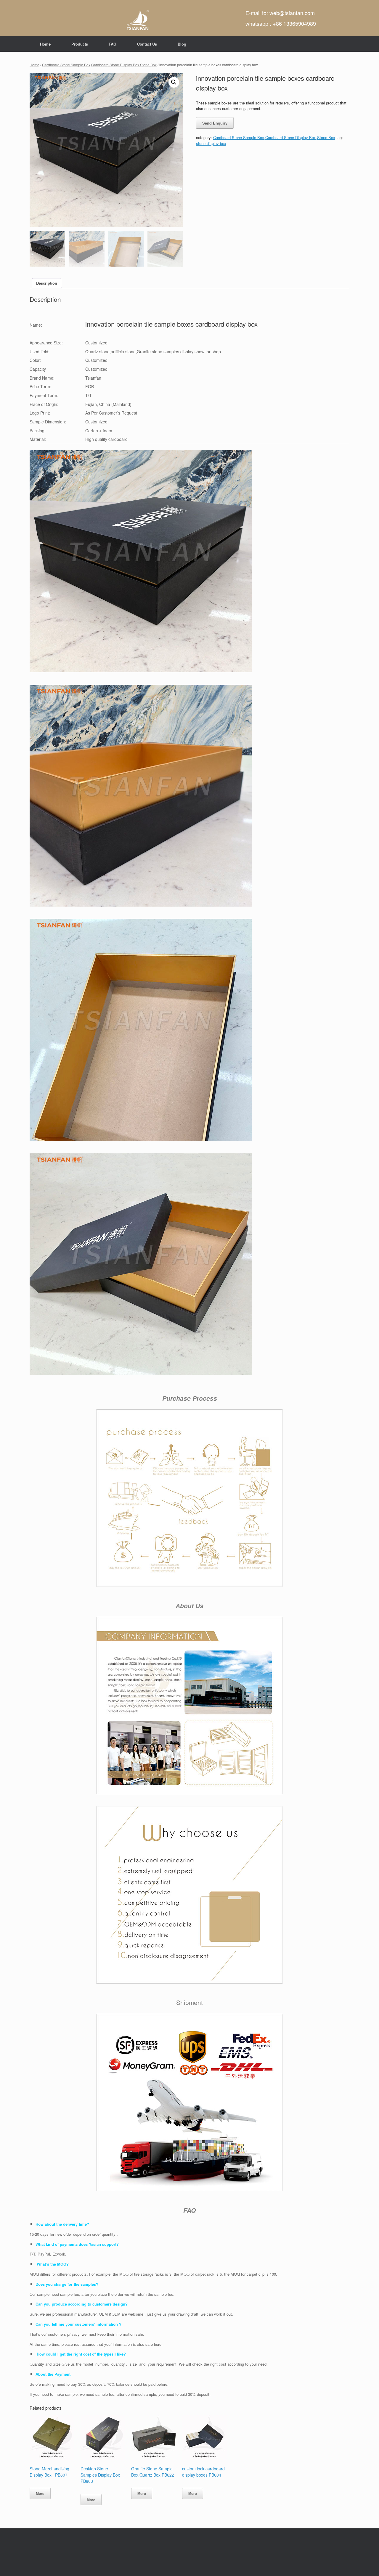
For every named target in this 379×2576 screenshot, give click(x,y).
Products (80, 44)
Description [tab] (47, 283)
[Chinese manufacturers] (138, 18)
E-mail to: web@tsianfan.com (280, 13)
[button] (174, 82)
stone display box (211, 143)
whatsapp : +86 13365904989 (281, 23)
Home (45, 44)
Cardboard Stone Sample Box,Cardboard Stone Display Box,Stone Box (99, 65)
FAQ (113, 44)
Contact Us (147, 44)
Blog (182, 44)
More (40, 2493)
